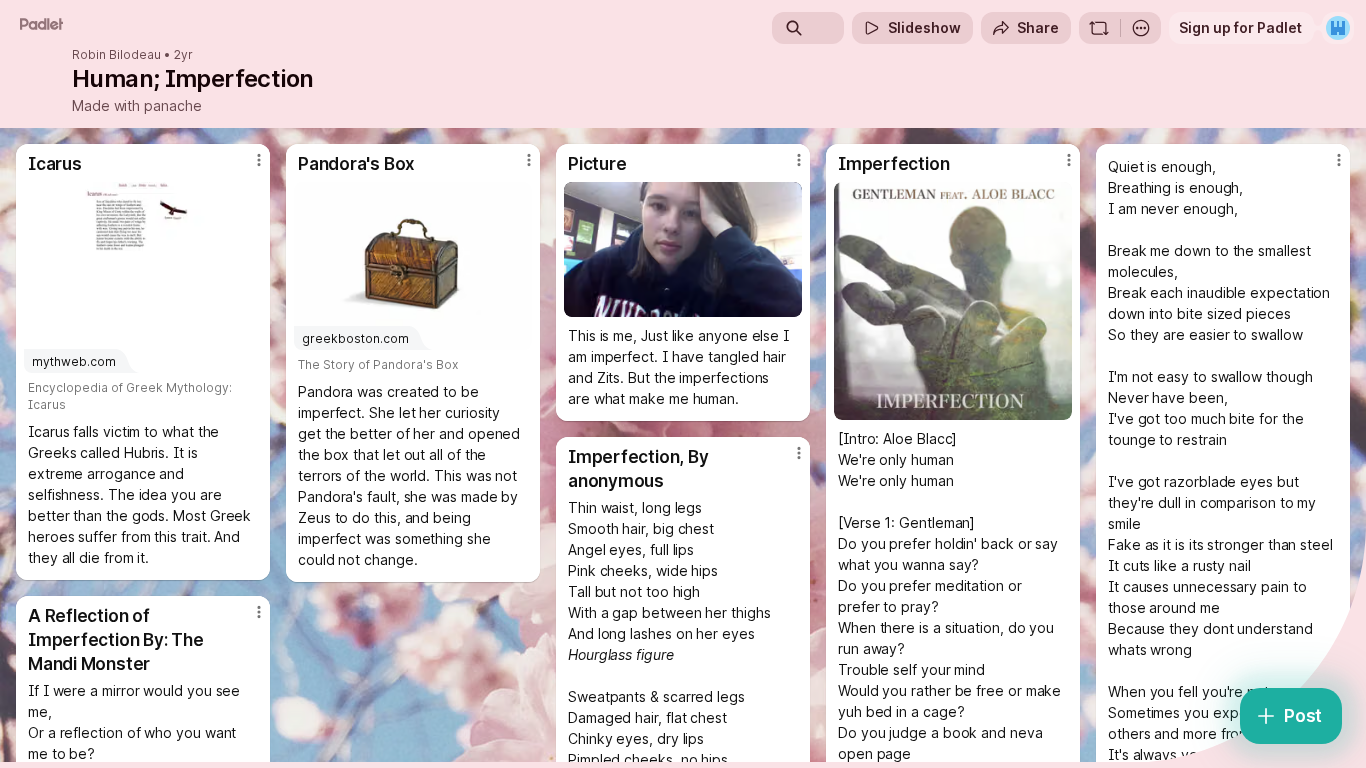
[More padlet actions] (1141, 28)
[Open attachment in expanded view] (683, 249)
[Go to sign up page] (1338, 28)
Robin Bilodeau (116, 55)
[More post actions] (259, 160)
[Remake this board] (1099, 28)
